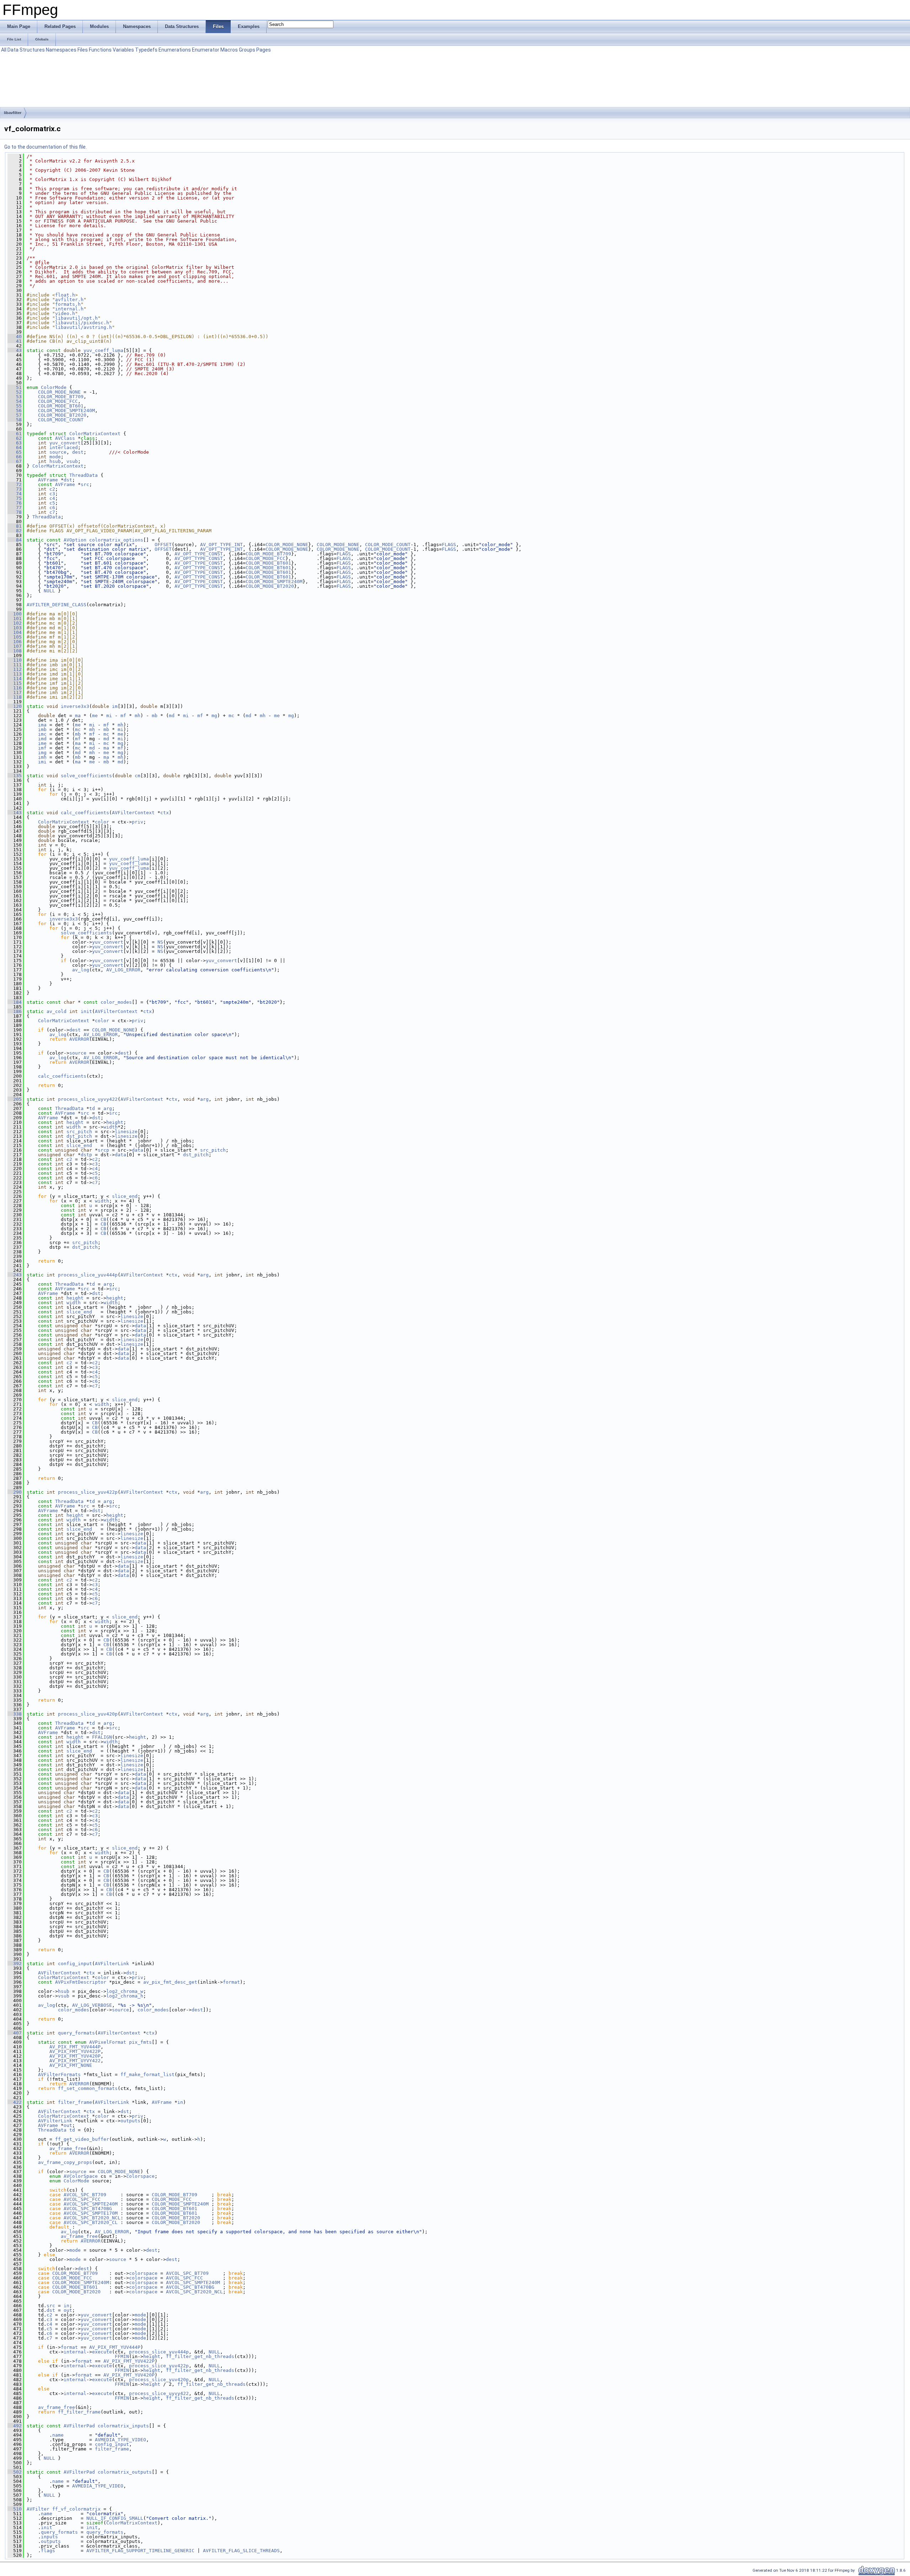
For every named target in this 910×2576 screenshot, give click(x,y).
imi (42, 762)
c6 (52, 508)
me (95, 716)
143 (15, 813)
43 (15, 350)
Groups (247, 50)
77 (15, 508)
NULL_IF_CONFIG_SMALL (115, 2518)
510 (15, 2509)
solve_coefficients (86, 776)
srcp (103, 1150)
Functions (100, 50)
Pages (264, 50)
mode (55, 457)
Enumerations (175, 50)
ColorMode (54, 387)
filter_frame (75, 2102)
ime (42, 743)
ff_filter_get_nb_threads (200, 2356)
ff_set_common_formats (88, 2088)
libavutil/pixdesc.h (82, 323)
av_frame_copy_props (65, 2162)
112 (15, 669)
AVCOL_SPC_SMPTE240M (91, 2204)
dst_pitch (79, 1136)
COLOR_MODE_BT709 (61, 397)
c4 (52, 498)
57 (15, 415)
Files (83, 50)
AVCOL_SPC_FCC (82, 2199)
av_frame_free (68, 2148)
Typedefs (146, 50)
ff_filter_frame (79, 2412)
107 (15, 646)
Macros (229, 50)
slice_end (79, 1145)
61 (15, 434)
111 (15, 665)
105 (15, 637)
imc (42, 734)
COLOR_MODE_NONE (59, 392)
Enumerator (206, 50)
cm (138, 776)
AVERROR (79, 1039)
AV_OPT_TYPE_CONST (199, 554)
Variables (123, 50)
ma (78, 716)
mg (214, 716)
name (58, 2435)
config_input (75, 1964)
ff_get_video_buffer (82, 2139)
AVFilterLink (112, 1964)
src (85, 484)
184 (15, 1002)
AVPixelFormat (108, 2042)
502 (15, 2472)
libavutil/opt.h (76, 318)
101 (15, 618)
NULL (49, 591)
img (42, 753)
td (92, 1108)
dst (68, 480)
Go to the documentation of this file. (45, 147)
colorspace (140, 2176)
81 (15, 526)
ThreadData (84, 475)
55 (15, 406)
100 (15, 614)
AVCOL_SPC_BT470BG (88, 2209)
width (74, 1127)
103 (15, 628)
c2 (52, 489)
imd (42, 739)
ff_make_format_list (148, 2074)
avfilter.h (69, 300)
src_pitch (79, 1132)
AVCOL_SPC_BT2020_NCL (92, 2218)
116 (15, 688)
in (180, 2102)
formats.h (68, 304)
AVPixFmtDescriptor (81, 1982)
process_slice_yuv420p (88, 1714)
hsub (55, 461)
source (58, 452)
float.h (65, 295)
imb (42, 729)
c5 (52, 503)
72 (15, 484)
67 (15, 461)
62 (15, 438)
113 (15, 674)
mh (138, 716)
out (68, 2125)
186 (15, 1011)
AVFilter (38, 2509)
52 (15, 392)
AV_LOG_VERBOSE (92, 2005)
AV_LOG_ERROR (123, 970)
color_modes (116, 1002)
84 (15, 540)
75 (15, 498)
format (231, 1982)
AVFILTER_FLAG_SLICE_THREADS (241, 2551)
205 (15, 1099)
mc (231, 716)
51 (15, 387)
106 (15, 642)
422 (15, 2102)
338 (15, 1714)
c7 (52, 512)
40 (15, 337)
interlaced (64, 447)
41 (15, 341)
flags (48, 2551)
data (138, 1150)
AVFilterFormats (59, 2074)
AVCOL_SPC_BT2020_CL (91, 2222)
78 (15, 512)
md (172, 716)
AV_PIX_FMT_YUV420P (75, 2056)
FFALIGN (102, 1737)
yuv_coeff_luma (103, 350)
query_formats (76, 2033)
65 (15, 452)
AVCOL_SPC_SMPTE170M (91, 2213)
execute (102, 2352)
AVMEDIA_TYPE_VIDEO (121, 2440)
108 (15, 651)
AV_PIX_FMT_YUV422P (75, 2051)
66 (15, 457)
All (4, 50)
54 (15, 401)
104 (15, 632)
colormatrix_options (116, 540)
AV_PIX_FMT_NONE (71, 2065)
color (102, 822)
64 (15, 447)
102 (15, 623)
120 (15, 706)
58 (15, 420)
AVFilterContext (133, 813)
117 (15, 692)
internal (75, 2352)
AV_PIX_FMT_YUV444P (75, 2047)
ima (42, 725)
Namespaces (61, 50)
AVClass (65, 438)
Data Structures (26, 50)
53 (15, 397)
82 (15, 531)
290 (15, 1492)
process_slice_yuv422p (88, 1492)
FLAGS (449, 545)
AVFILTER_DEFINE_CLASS (57, 605)
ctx (165, 813)
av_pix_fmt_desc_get (170, 1982)
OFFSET (163, 545)
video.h (65, 313)
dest (78, 452)
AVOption (75, 540)
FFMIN (122, 2356)
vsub (72, 461)
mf (123, 716)
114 (15, 679)
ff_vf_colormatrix (76, 2509)
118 (15, 697)
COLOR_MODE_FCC (58, 401)
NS (160, 942)
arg (204, 1099)
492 (15, 2426)
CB (103, 1219)
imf (42, 748)
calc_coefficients (85, 813)
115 (15, 683)
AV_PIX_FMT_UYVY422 (75, 2061)
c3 (52, 494)
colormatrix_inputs (123, 2426)
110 (15, 660)
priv (138, 822)
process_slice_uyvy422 (88, 1099)
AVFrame (48, 480)
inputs (49, 2537)
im (115, 706)
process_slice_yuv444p (88, 1275)
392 (15, 1964)
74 (15, 494)
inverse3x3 (75, 706)
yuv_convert (65, 443)
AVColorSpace (81, 2176)
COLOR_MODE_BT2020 (62, 415)
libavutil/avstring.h (84, 327)
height (75, 1122)
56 (15, 410)
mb (155, 716)
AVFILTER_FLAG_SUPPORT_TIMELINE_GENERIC (140, 2551)
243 (15, 1275)
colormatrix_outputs (125, 2472)
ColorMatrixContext (95, 434)
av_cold (57, 1011)
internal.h (69, 309)
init (86, 1011)
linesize (126, 1132)
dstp (86, 1155)
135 (15, 776)
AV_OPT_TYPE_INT (221, 545)
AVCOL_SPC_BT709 (85, 2195)
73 (15, 489)
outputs (130, 2121)
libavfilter (13, 113)
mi (109, 716)
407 (15, 2033)
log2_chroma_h (125, 1996)
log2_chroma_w (125, 1991)
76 (15, 503)
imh (42, 757)
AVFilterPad (79, 2426)
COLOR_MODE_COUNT (61, 420)
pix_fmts (140, 2042)
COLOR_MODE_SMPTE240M (66, 410)
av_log (81, 970)
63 (15, 443)
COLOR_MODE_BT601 (61, 406)
